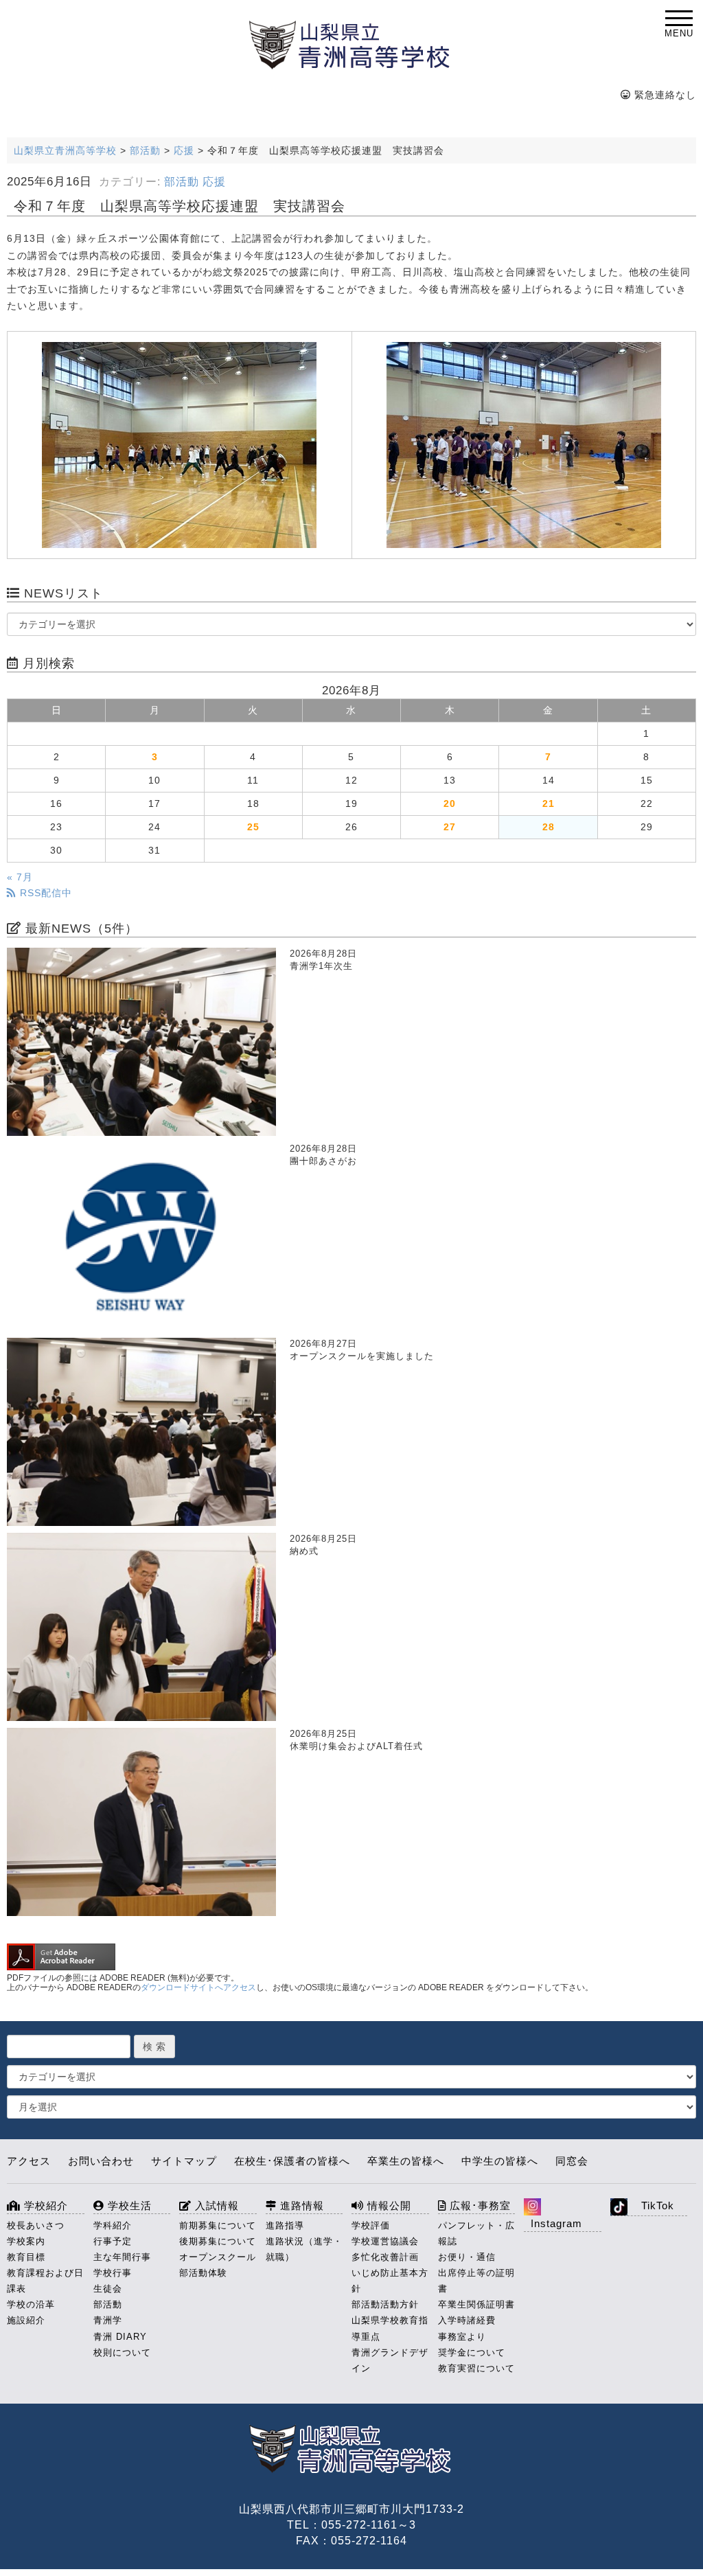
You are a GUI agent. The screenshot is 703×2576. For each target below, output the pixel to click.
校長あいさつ (36, 2225)
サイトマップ (184, 2161)
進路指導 (285, 2225)
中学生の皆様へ (500, 2161)
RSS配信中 (44, 893)
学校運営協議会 (385, 2241)
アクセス (29, 2161)
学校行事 (113, 2273)
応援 (214, 182)
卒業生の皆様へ (406, 2161)
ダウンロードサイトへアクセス (198, 1987)
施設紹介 (26, 2320)
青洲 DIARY (120, 2337)
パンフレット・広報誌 (476, 2233)
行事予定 (113, 2241)
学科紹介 (113, 2225)
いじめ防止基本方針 (390, 2281)
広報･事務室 (479, 2205)
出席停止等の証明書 (476, 2281)
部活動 (182, 182)
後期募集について (218, 2241)
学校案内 (26, 2241)
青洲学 (108, 2320)
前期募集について (218, 2225)
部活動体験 (203, 2273)
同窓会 (572, 2161)
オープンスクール (218, 2257)
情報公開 (388, 2205)
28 (549, 827)
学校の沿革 (31, 2304)
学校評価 (371, 2225)
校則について (122, 2352)
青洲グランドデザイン (390, 2360)
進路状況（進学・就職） (304, 2249)
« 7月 (20, 877)
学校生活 (128, 2205)
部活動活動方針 (385, 2304)
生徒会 (108, 2289)
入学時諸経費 (467, 2320)
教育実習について (476, 2368)
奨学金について (472, 2352)
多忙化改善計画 (385, 2257)
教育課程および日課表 (45, 2281)
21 (549, 803)
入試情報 (215, 2205)
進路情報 (300, 2205)
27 (450, 827)
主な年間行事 (122, 2257)
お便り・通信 (467, 2257)
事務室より (462, 2337)
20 (450, 803)
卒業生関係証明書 (476, 2304)
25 (253, 827)
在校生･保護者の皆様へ (292, 2161)
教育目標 (26, 2257)
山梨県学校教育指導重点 (390, 2328)
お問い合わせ (101, 2161)
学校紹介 (44, 2205)
